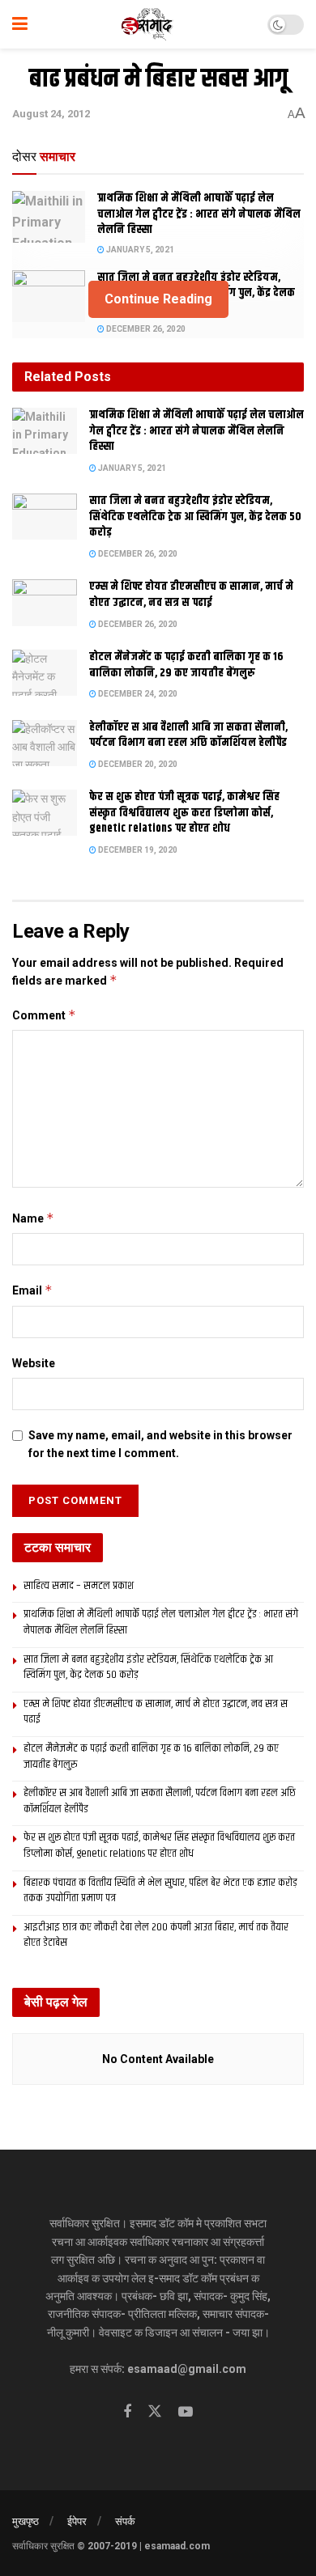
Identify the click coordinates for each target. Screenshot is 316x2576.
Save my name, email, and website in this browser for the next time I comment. (160, 1444)
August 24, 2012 (51, 114)
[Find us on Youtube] (186, 2412)
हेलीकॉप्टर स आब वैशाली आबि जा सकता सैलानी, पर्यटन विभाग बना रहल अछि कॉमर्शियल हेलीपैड (188, 735)
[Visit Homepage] (148, 24)
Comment (44, 1015)
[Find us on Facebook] (127, 2412)
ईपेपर (77, 2521)
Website (34, 1363)
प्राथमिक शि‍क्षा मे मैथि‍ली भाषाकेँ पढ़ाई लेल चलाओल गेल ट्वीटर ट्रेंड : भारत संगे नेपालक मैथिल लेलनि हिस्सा (199, 214)
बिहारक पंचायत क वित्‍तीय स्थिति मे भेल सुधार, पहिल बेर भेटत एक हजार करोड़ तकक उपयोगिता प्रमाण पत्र (160, 1891)
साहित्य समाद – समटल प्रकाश (79, 1586)
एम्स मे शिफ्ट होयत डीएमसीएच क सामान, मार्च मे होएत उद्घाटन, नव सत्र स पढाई (191, 595)
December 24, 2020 (137, 694)
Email (32, 1290)
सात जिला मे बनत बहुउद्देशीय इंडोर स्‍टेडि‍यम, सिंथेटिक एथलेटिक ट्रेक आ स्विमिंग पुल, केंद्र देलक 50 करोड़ (195, 517)
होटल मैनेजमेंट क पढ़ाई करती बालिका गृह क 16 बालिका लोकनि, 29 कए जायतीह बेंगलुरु (186, 665)
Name (33, 1218)
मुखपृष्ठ (26, 2521)
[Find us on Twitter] (155, 2412)
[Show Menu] (20, 24)
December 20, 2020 (137, 764)
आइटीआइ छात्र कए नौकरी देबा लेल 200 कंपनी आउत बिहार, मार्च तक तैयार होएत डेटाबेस (156, 1935)
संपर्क (125, 2521)
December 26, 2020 (145, 329)
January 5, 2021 (139, 250)
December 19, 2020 (137, 850)
